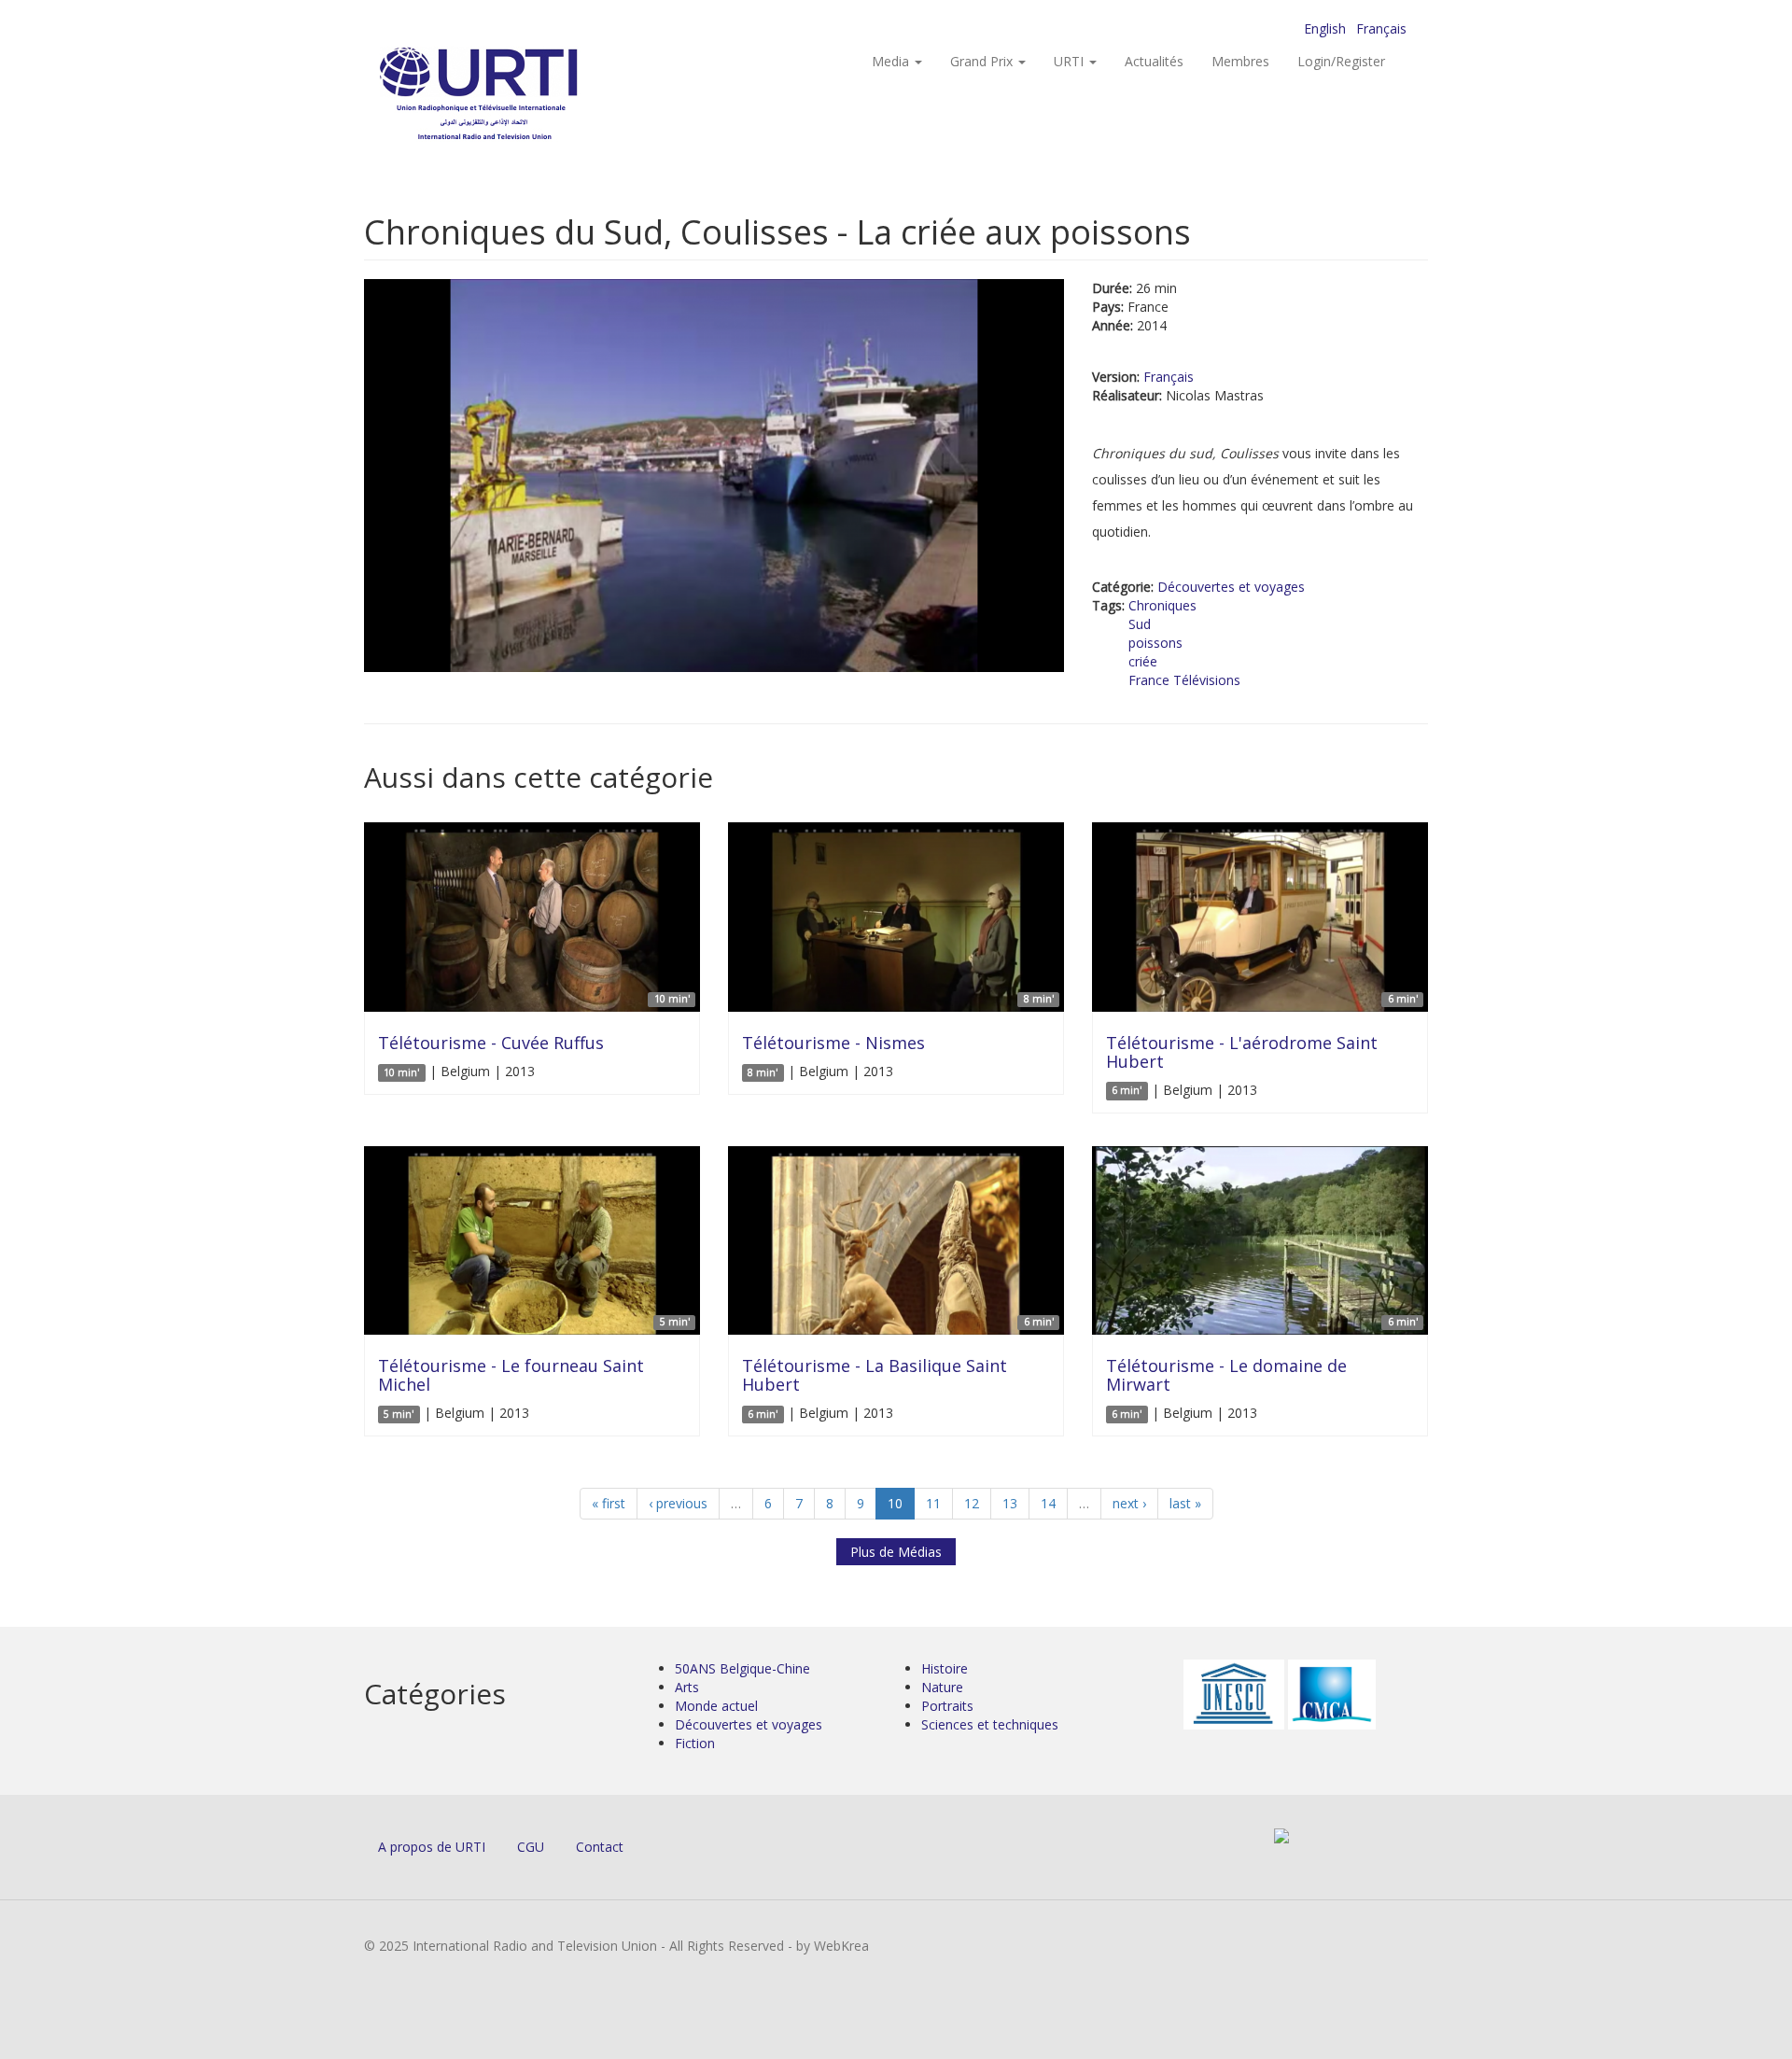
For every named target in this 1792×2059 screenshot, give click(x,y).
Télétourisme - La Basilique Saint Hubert (875, 1375)
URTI (1071, 61)
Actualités (1154, 61)
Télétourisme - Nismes (833, 1043)
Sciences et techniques (990, 1724)
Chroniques (1162, 605)
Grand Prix (983, 61)
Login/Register (1341, 61)
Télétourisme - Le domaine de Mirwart (1226, 1375)
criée (1143, 661)
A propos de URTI (432, 1847)
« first (609, 1503)
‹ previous (678, 1503)
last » (1185, 1503)
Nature (942, 1687)
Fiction (695, 1743)
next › (1129, 1503)
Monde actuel (716, 1706)
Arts (687, 1687)
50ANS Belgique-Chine (742, 1668)
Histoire (945, 1668)
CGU (531, 1847)
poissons (1155, 643)
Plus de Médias (896, 1552)
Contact (600, 1847)
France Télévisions (1184, 680)
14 (1048, 1503)
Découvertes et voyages (1231, 587)
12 (972, 1503)
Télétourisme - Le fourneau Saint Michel (511, 1375)
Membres (1240, 61)
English (1325, 28)
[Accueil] (516, 94)
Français (1381, 28)
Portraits (947, 1706)
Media (892, 61)
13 (1010, 1503)
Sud (1140, 624)
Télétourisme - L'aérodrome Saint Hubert (1242, 1052)
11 (933, 1503)
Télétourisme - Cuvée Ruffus (491, 1043)
